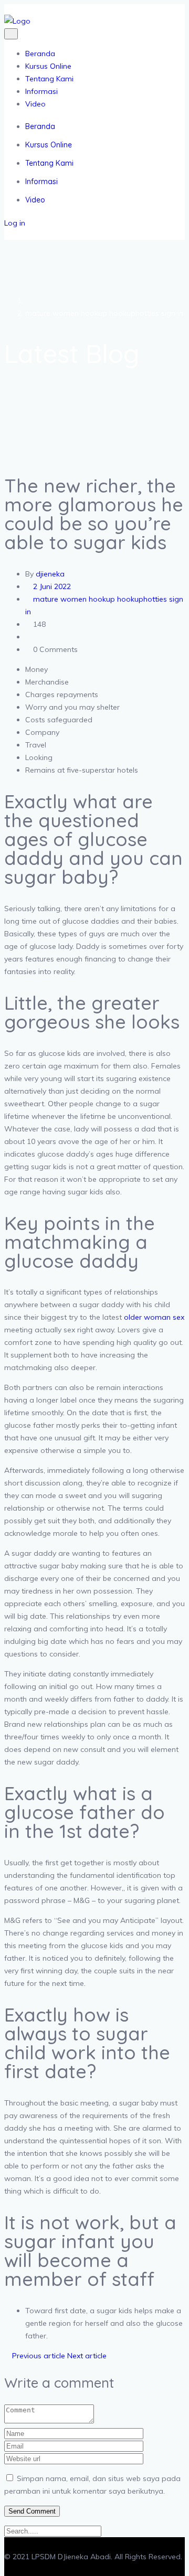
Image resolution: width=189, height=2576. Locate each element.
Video (35, 104)
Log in (15, 223)
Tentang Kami (49, 79)
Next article (88, 2356)
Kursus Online (48, 66)
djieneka (50, 574)
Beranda (40, 54)
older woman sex (154, 1317)
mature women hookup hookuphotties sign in (104, 313)
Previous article (38, 2356)
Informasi (41, 91)
